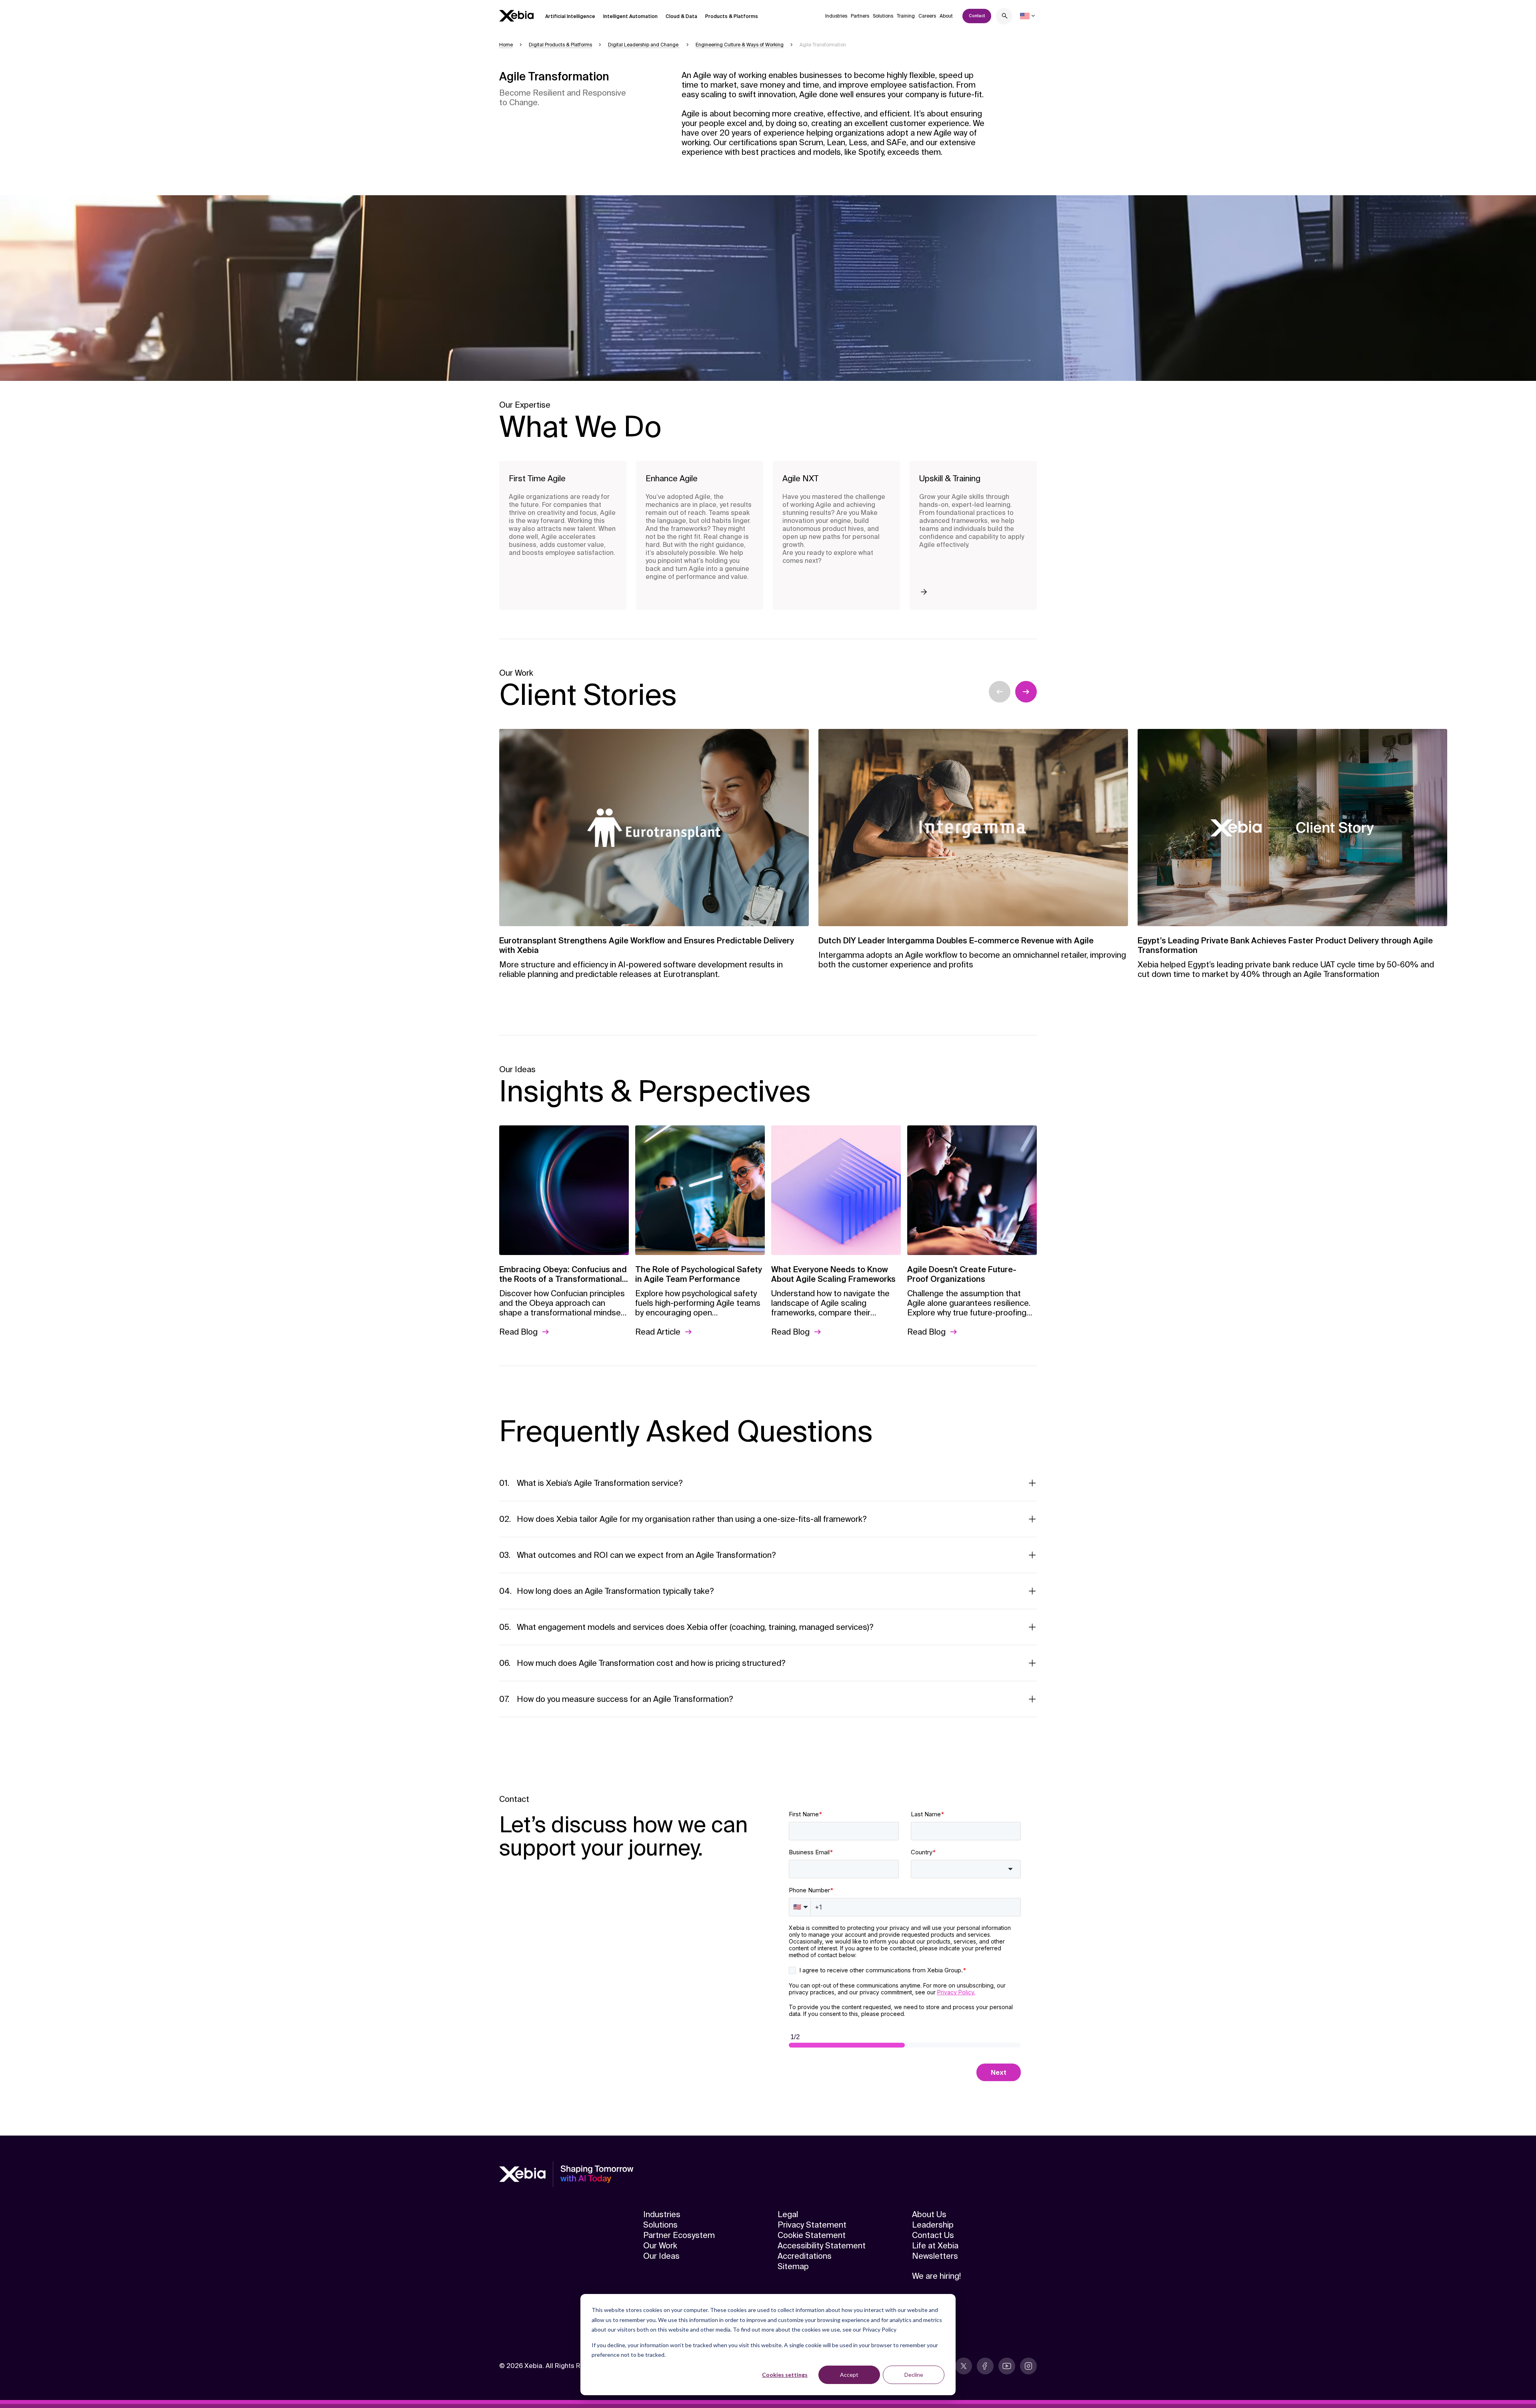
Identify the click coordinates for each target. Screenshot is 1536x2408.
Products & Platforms (732, 16)
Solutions (883, 16)
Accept (849, 2375)
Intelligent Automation (630, 16)
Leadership (933, 2225)
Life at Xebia (935, 2246)
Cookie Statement (812, 2235)
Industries (836, 16)
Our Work (660, 2246)
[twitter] (964, 2366)
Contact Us (933, 2235)
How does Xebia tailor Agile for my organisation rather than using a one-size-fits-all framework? (692, 1519)
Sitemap (793, 2266)
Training (906, 16)
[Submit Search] (1005, 17)
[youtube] (1007, 2366)
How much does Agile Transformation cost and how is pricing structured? (651, 1663)
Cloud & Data (681, 16)
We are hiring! (936, 2276)
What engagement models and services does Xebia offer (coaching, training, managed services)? (695, 1627)
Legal (788, 2214)
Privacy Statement (812, 2225)
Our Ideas (661, 2256)
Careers (927, 16)
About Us (929, 2214)
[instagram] (1028, 2366)
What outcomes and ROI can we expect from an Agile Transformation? (646, 1555)
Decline (914, 2375)
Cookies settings (785, 2375)
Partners (860, 16)
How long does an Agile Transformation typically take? (615, 1591)
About (946, 16)
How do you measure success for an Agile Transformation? (625, 1699)
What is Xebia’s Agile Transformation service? (600, 1483)
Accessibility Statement (822, 2246)
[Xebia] (516, 16)
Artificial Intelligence (570, 16)
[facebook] (985, 2366)
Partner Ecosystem (679, 2235)
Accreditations (805, 2256)
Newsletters (935, 2256)
